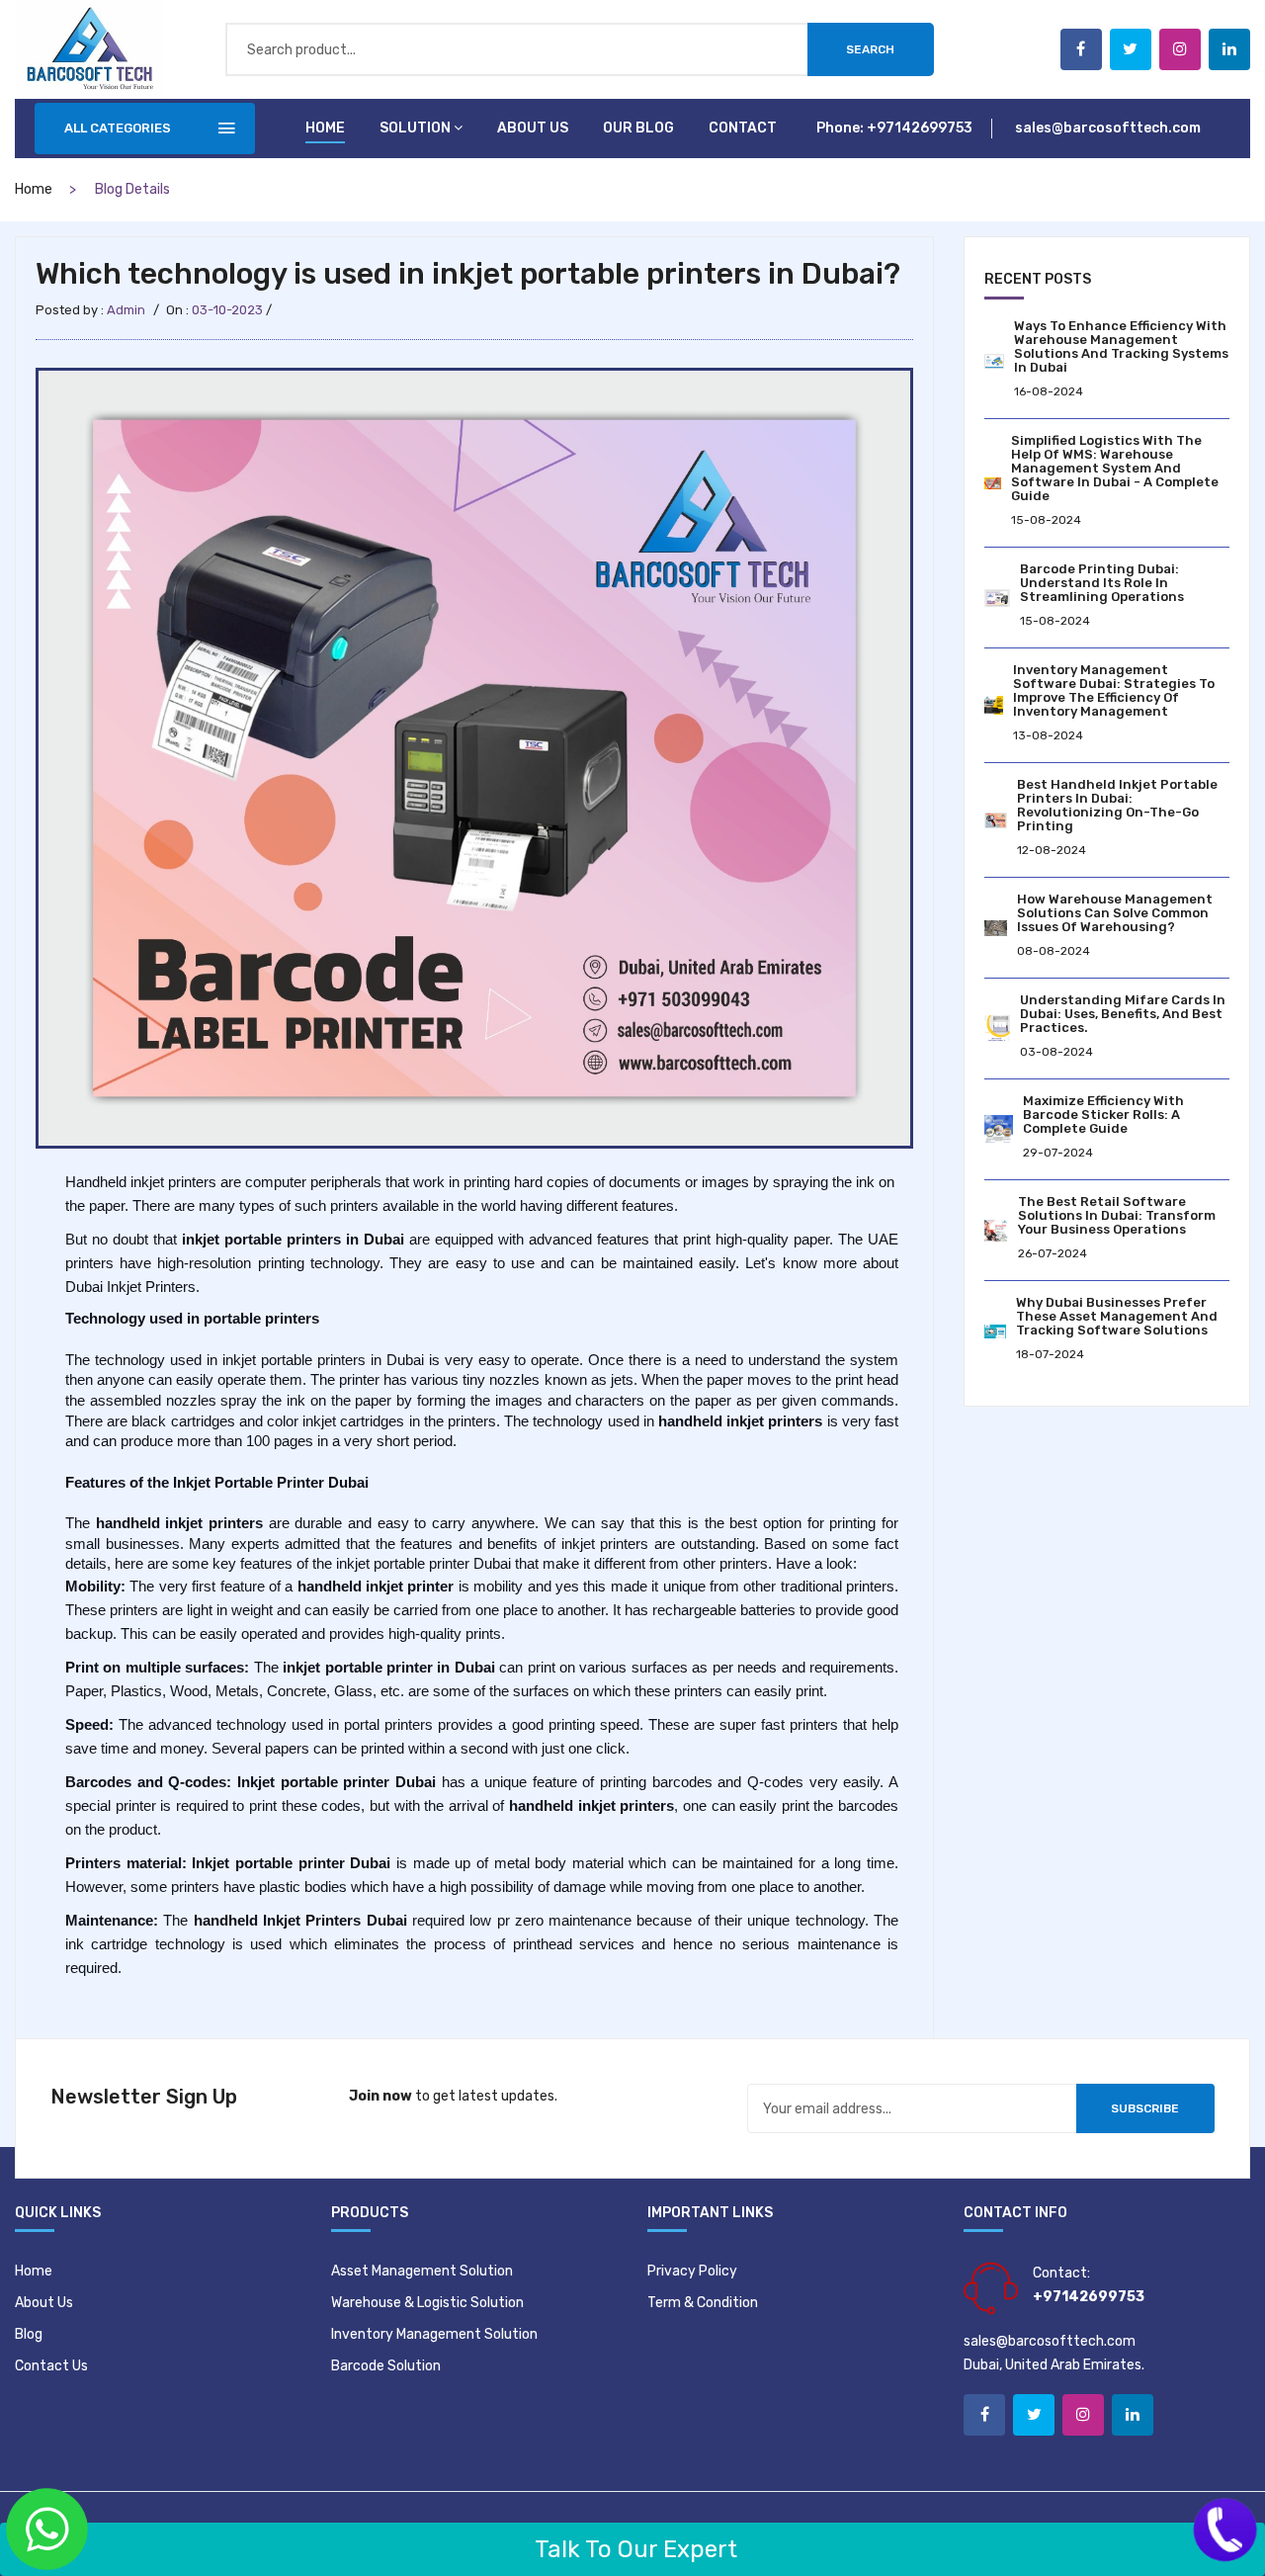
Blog (29, 2334)
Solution (415, 128)
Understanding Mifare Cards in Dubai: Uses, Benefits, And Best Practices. (1123, 1014)
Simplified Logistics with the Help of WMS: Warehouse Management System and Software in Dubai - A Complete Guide (1115, 468)
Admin (126, 310)
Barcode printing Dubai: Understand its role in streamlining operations (1102, 583)
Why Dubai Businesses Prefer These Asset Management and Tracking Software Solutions (1117, 1316)
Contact (743, 128)
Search (870, 49)
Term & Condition (703, 2303)
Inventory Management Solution (434, 2334)
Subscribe (1145, 2108)
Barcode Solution (386, 2366)
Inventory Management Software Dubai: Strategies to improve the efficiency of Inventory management (1114, 690)
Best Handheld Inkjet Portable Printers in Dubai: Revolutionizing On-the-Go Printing (1117, 805)
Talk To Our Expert (633, 2549)
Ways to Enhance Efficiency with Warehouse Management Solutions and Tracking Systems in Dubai (1121, 346)
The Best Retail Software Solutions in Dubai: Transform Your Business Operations (1117, 1215)
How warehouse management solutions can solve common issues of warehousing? (1115, 913)
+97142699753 (920, 128)
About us (533, 128)
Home (325, 128)
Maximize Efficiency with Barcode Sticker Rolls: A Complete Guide (1103, 1115)
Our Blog (638, 128)
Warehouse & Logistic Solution (427, 2303)
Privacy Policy (692, 2271)
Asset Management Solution (422, 2271)
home (34, 189)
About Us (44, 2303)
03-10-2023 (227, 310)
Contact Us (51, 2366)
